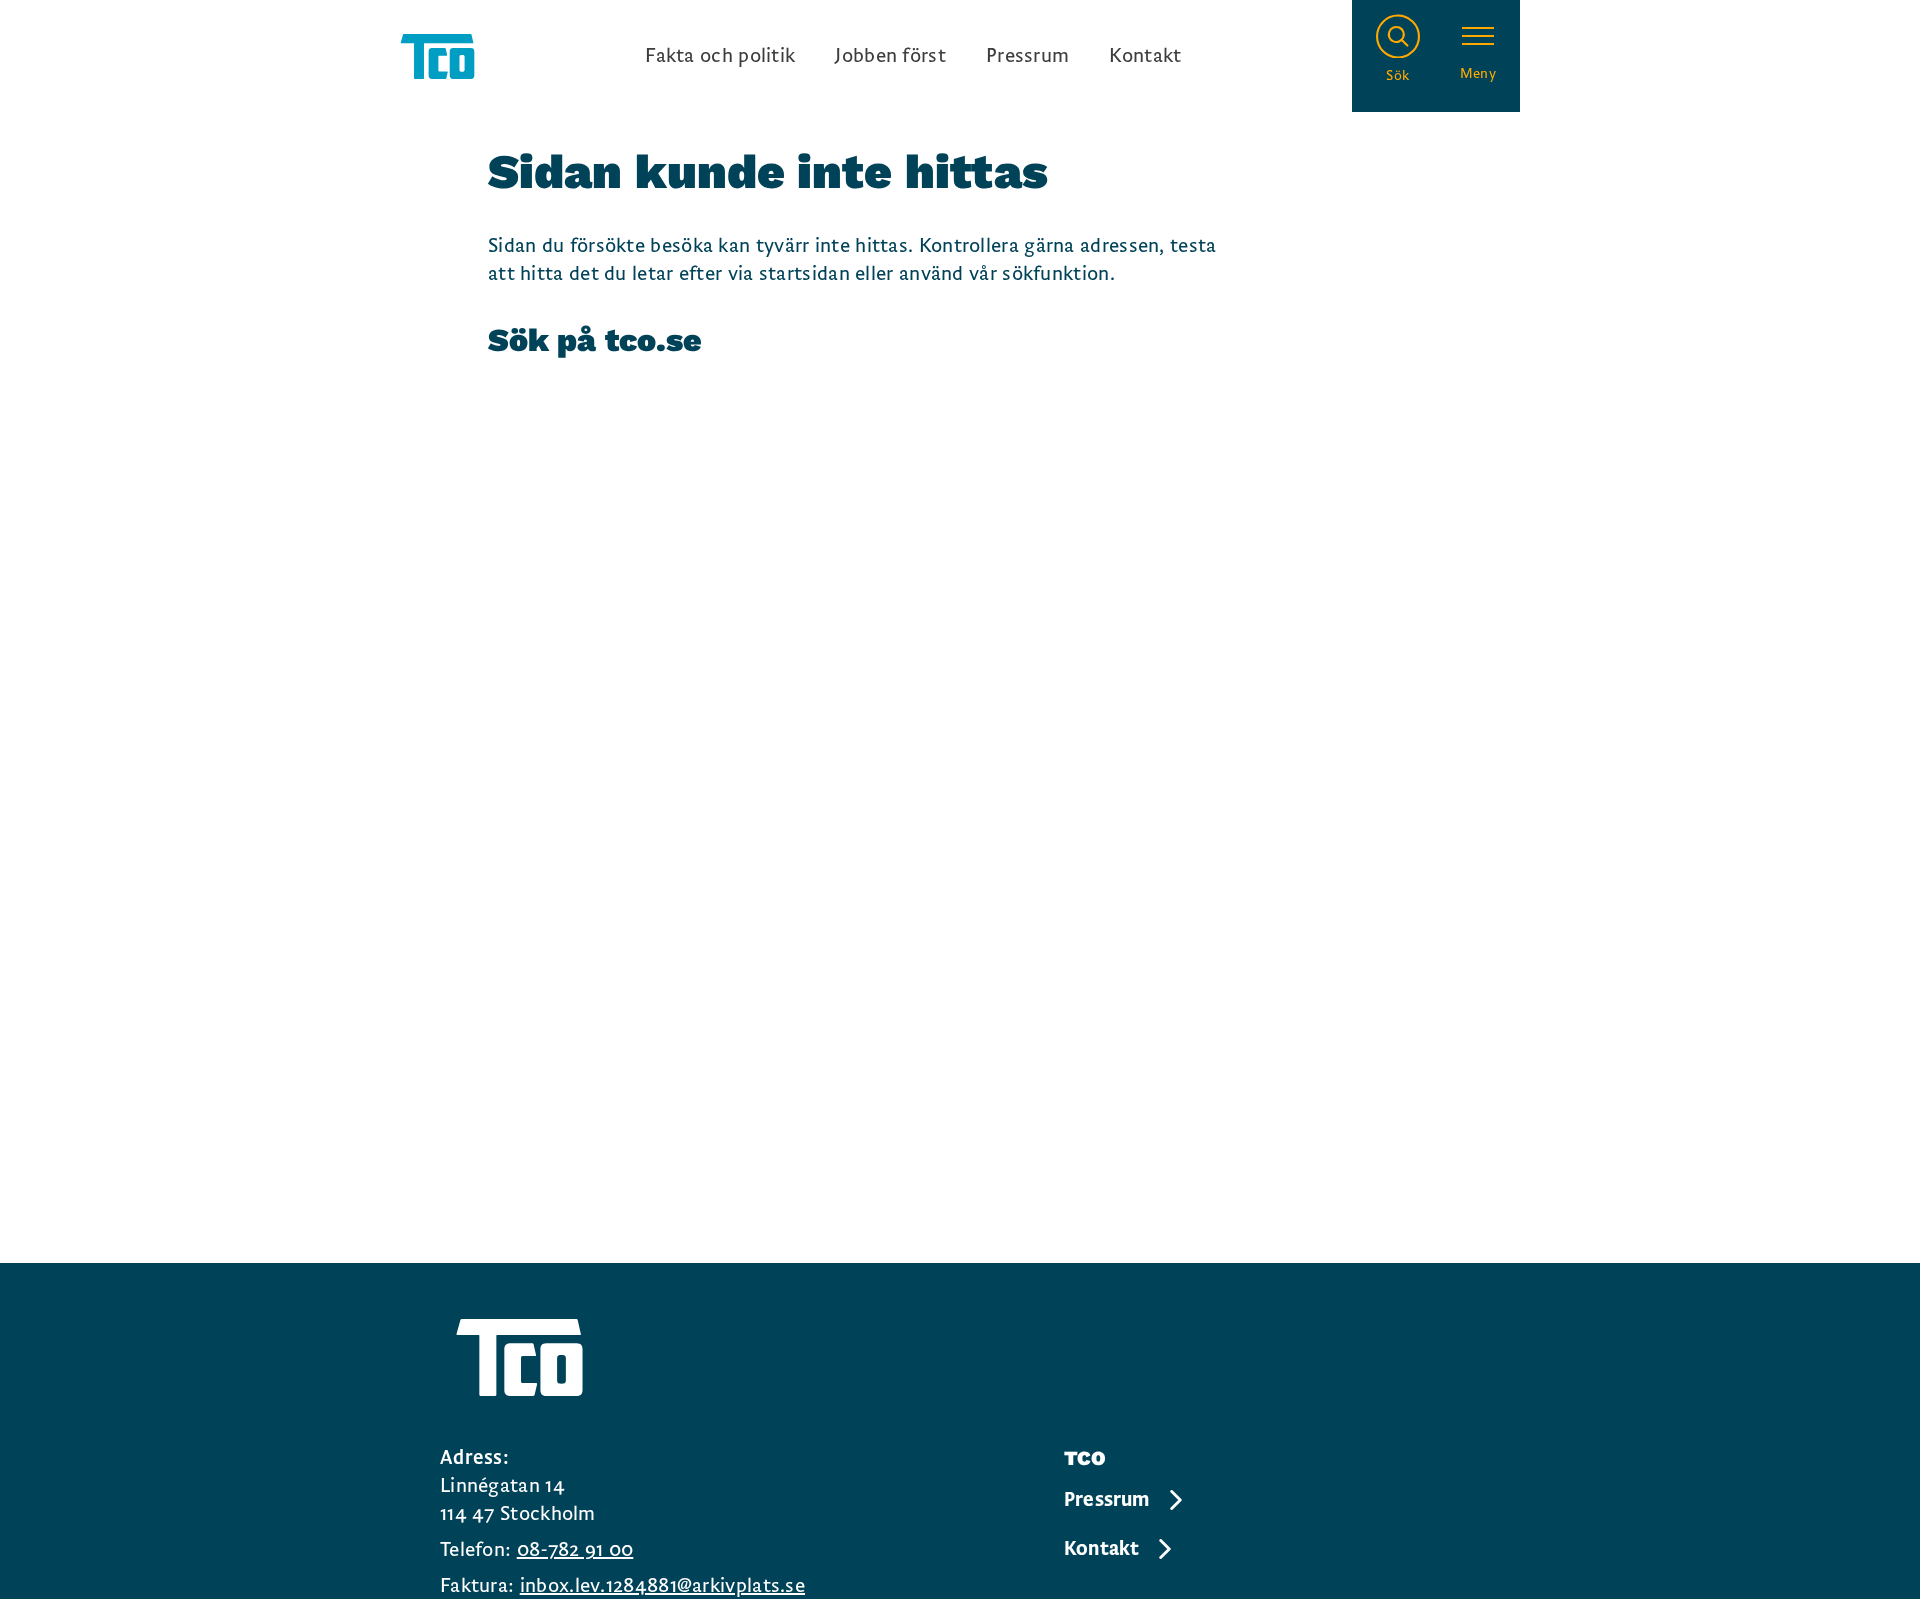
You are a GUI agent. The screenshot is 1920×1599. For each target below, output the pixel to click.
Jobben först (890, 56)
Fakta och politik (720, 56)
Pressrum (1027, 56)
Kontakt (1145, 56)
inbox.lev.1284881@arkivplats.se (662, 1586)
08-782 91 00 (575, 1550)
